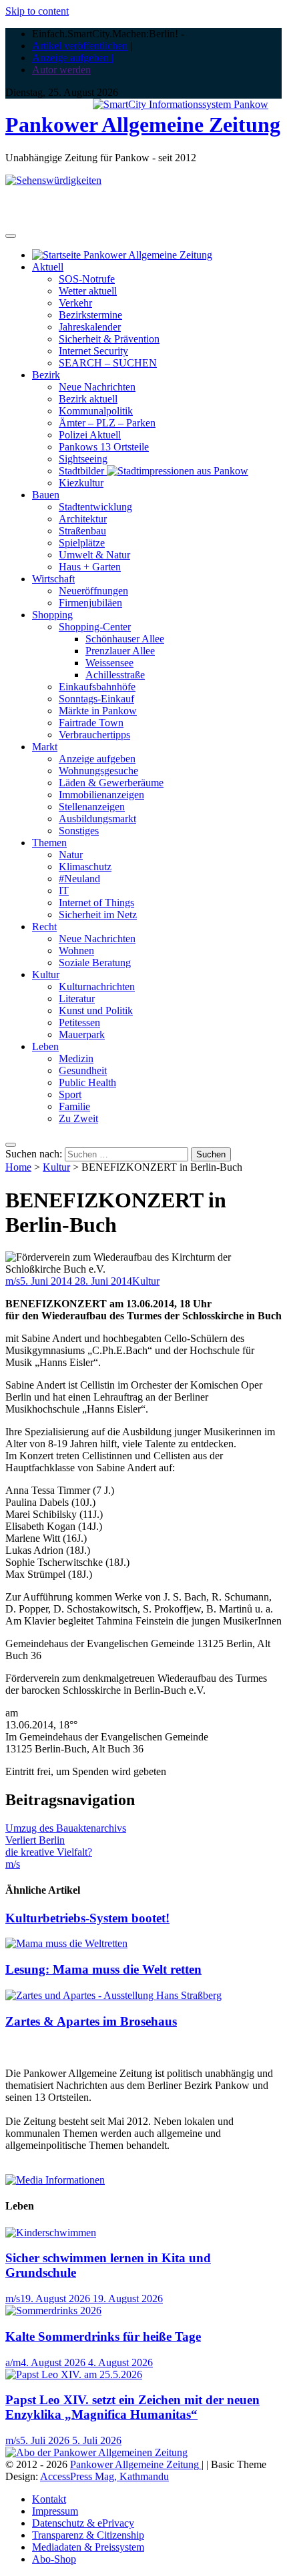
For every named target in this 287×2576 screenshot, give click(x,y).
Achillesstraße (115, 675)
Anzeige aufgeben (97, 759)
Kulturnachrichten (97, 986)
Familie (74, 1106)
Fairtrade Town (91, 723)
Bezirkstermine (90, 315)
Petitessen (79, 1022)
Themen (49, 843)
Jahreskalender (90, 327)
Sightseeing (83, 459)
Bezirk (46, 375)
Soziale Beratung (95, 963)
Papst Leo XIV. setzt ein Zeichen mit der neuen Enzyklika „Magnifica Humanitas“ (132, 2407)
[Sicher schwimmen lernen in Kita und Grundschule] (51, 2233)
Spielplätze (82, 543)
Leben (45, 1046)
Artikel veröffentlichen (80, 46)
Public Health (87, 1082)
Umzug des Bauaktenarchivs (66, 1828)
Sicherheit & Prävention (109, 339)
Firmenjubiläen (90, 603)
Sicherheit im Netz (98, 915)
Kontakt (49, 2499)
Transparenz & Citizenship (88, 2535)
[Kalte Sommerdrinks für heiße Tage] (53, 2310)
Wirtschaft (53, 579)
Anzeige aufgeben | (73, 58)
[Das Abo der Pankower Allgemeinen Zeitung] (96, 2452)
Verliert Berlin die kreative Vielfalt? (49, 1846)
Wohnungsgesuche (98, 771)
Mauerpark (82, 1034)
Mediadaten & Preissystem (88, 2547)
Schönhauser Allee (125, 639)
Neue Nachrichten (97, 387)
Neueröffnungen (93, 591)
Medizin (76, 1058)
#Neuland (79, 879)
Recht (44, 927)
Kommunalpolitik (96, 411)
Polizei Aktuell (90, 435)
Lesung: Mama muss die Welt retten (103, 1969)
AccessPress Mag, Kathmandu (104, 2476)
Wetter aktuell (88, 291)
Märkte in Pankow (98, 711)
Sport (70, 1094)
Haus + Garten (90, 567)
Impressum (55, 2511)
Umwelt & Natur (94, 555)
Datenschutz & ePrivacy (83, 2523)
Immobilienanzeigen (101, 795)
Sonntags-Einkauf (96, 699)
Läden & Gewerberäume (111, 783)
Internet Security (93, 351)
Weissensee (109, 663)
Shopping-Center (95, 627)
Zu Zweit (78, 1118)
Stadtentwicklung (95, 507)
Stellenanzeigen (92, 807)
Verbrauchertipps (94, 735)
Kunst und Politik (96, 1010)
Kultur (46, 974)
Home (18, 1167)
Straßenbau (82, 531)
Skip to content (37, 11)
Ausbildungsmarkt (97, 819)
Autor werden (61, 70)
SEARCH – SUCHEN (108, 363)
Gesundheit (83, 1070)
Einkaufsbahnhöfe (97, 687)
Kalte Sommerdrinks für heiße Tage (103, 2336)
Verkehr (75, 303)
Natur (71, 855)
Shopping (52, 615)
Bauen (46, 495)
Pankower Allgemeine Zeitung (143, 125)
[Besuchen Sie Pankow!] (53, 180)
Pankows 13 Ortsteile (104, 447)
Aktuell (48, 267)
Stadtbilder (83, 471)
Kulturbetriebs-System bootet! (87, 1918)
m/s (13, 1281)
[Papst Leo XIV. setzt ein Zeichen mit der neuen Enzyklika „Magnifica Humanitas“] (74, 2374)
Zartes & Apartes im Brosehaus (91, 2021)
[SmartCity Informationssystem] (181, 105)
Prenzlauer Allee (120, 651)
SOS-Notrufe (87, 279)
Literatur (77, 998)
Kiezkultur (81, 483)
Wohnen (76, 951)
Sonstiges (79, 831)
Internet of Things (96, 903)
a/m (13, 2362)
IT (64, 891)
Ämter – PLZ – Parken (107, 423)
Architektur (83, 519)
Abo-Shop (54, 2559)
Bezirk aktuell (88, 399)
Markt (45, 747)
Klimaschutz (85, 867)
